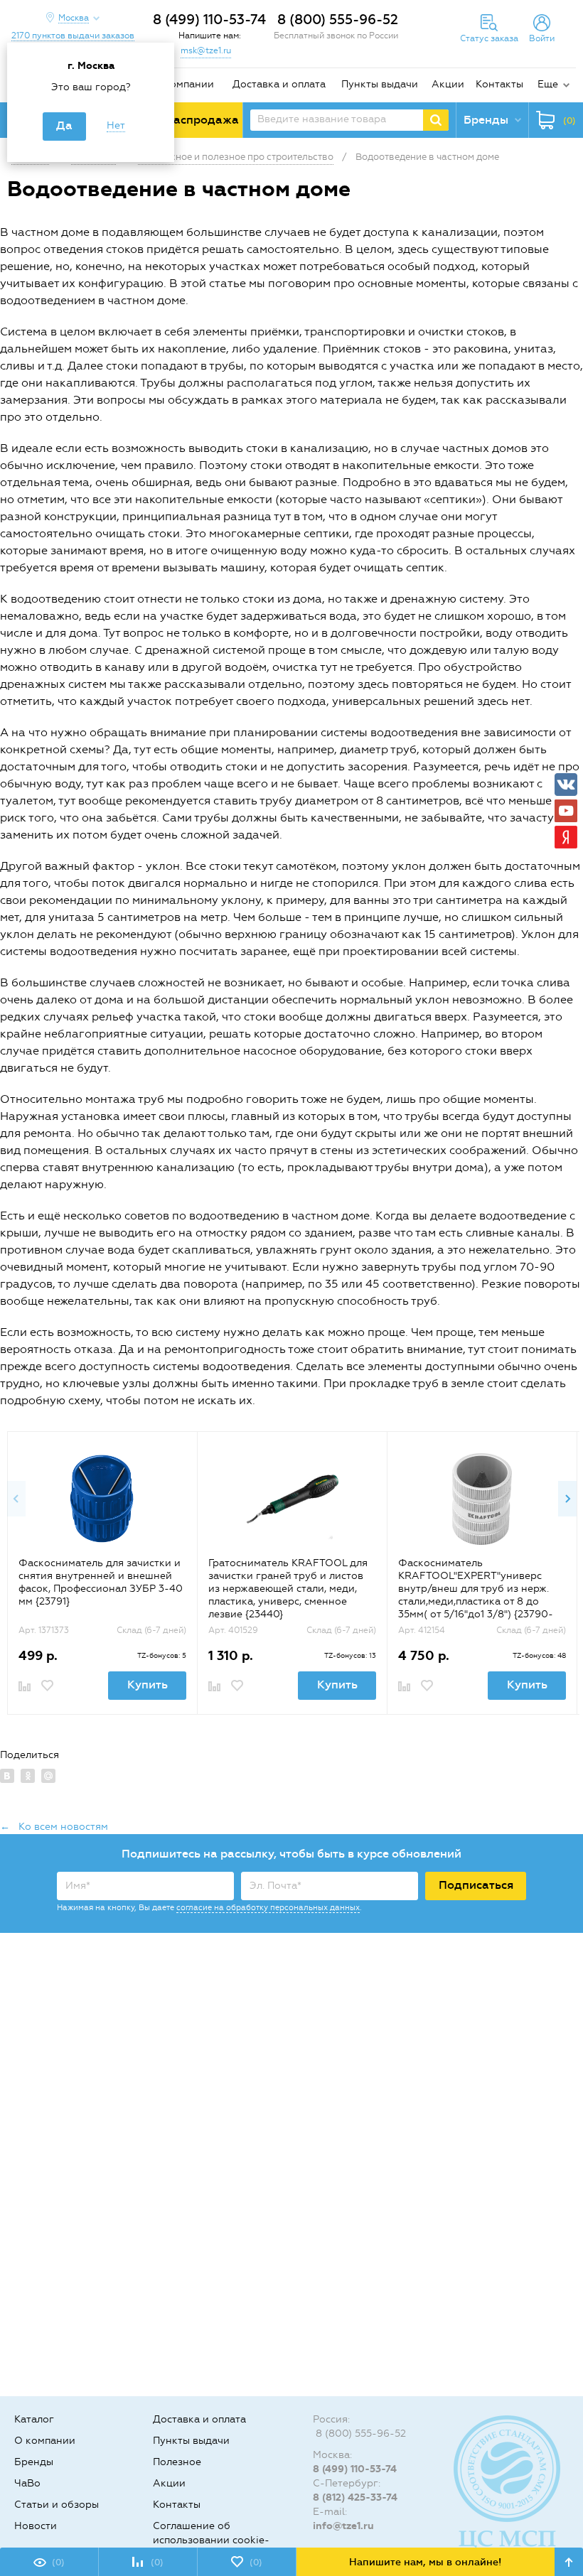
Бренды (34, 2462)
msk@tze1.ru (206, 50)
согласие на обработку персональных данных (268, 1908)
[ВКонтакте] (7, 1776)
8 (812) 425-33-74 (355, 2497)
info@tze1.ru (343, 2526)
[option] (102, 1573)
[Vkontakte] (566, 785)
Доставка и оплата (279, 84)
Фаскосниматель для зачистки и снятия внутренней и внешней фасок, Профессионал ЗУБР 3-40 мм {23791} (101, 1582)
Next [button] (567, 1499)
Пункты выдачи (380, 84)
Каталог (34, 2419)
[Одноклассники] (28, 1776)
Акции (448, 84)
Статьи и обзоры (57, 2505)
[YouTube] (566, 811)
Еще (548, 84)
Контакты (499, 84)
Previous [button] (16, 1499)
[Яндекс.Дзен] (566, 837)
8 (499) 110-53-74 (209, 20)
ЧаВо (27, 2483)
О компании (183, 84)
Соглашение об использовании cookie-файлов (211, 2540)
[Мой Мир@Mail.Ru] (48, 1776)
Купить (148, 1685)
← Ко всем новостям (54, 1827)
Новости (36, 2526)
